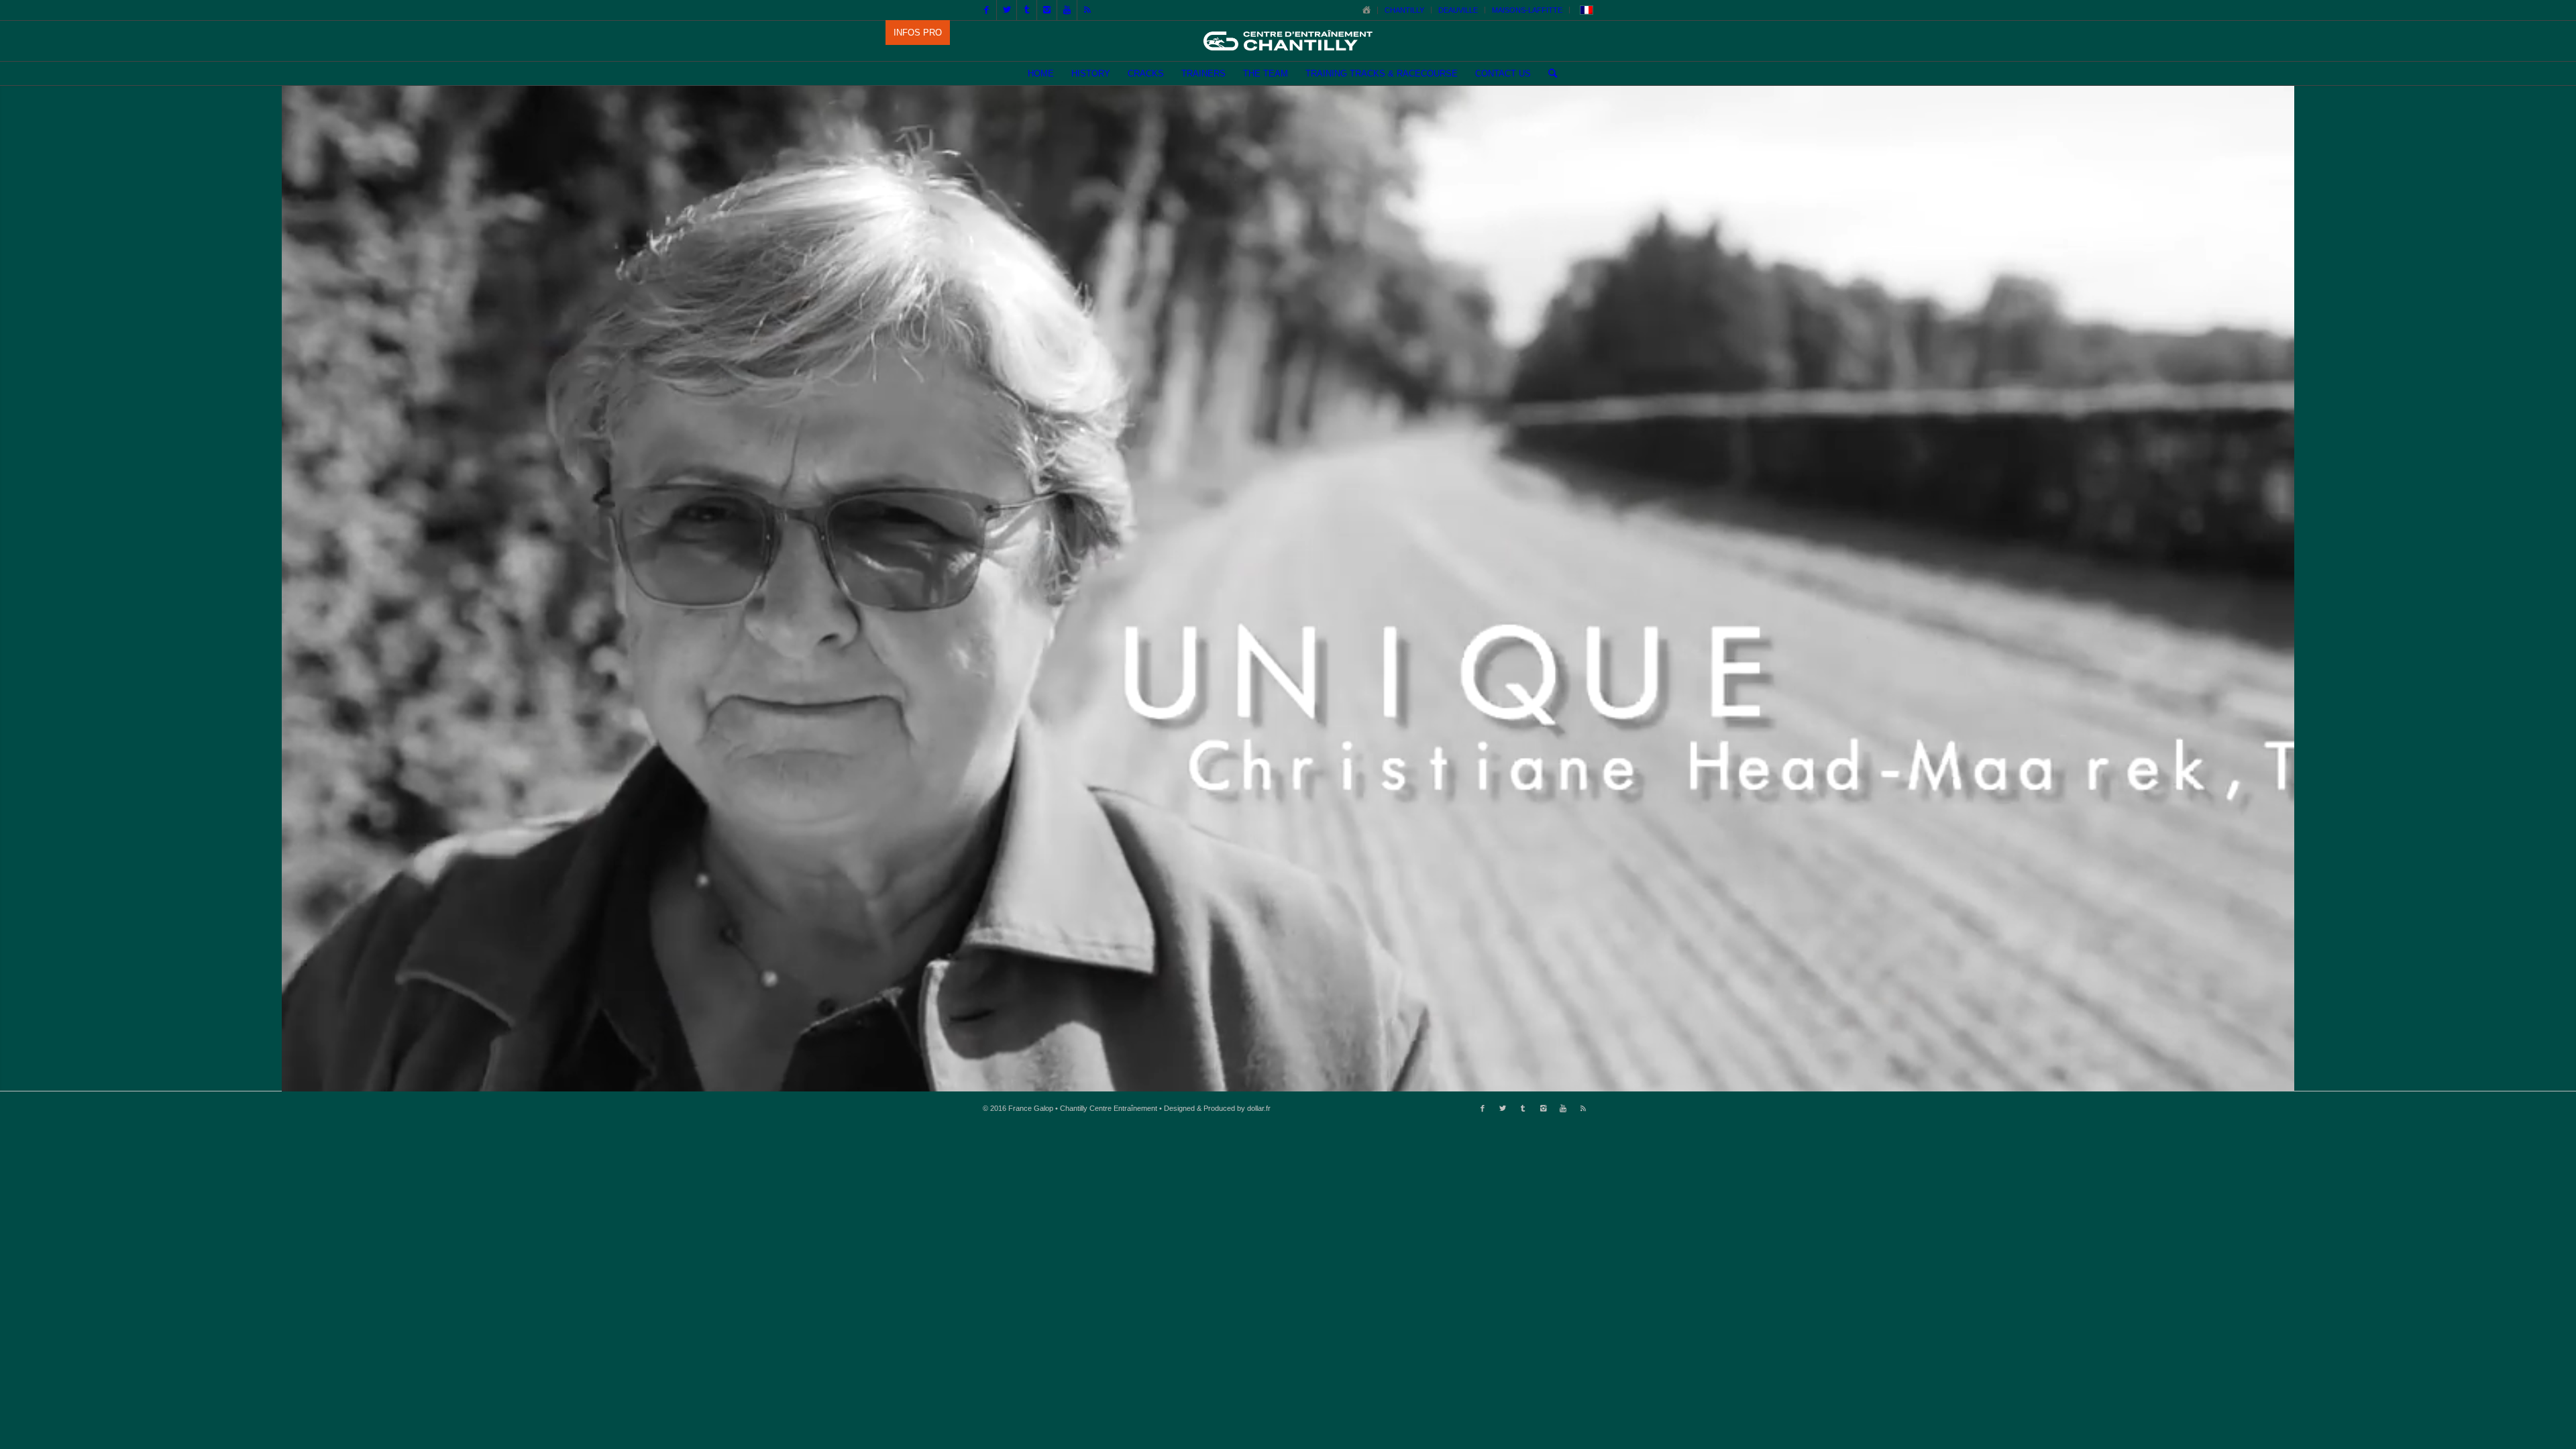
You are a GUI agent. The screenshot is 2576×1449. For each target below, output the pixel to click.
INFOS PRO (918, 33)
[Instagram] (1047, 10)
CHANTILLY (1404, 10)
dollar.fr (1259, 1108)
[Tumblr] (1027, 10)
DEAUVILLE (1458, 10)
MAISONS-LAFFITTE (1527, 10)
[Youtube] (1067, 10)
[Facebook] (986, 10)
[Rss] (1087, 10)
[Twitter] (1007, 10)
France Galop (1031, 1108)
